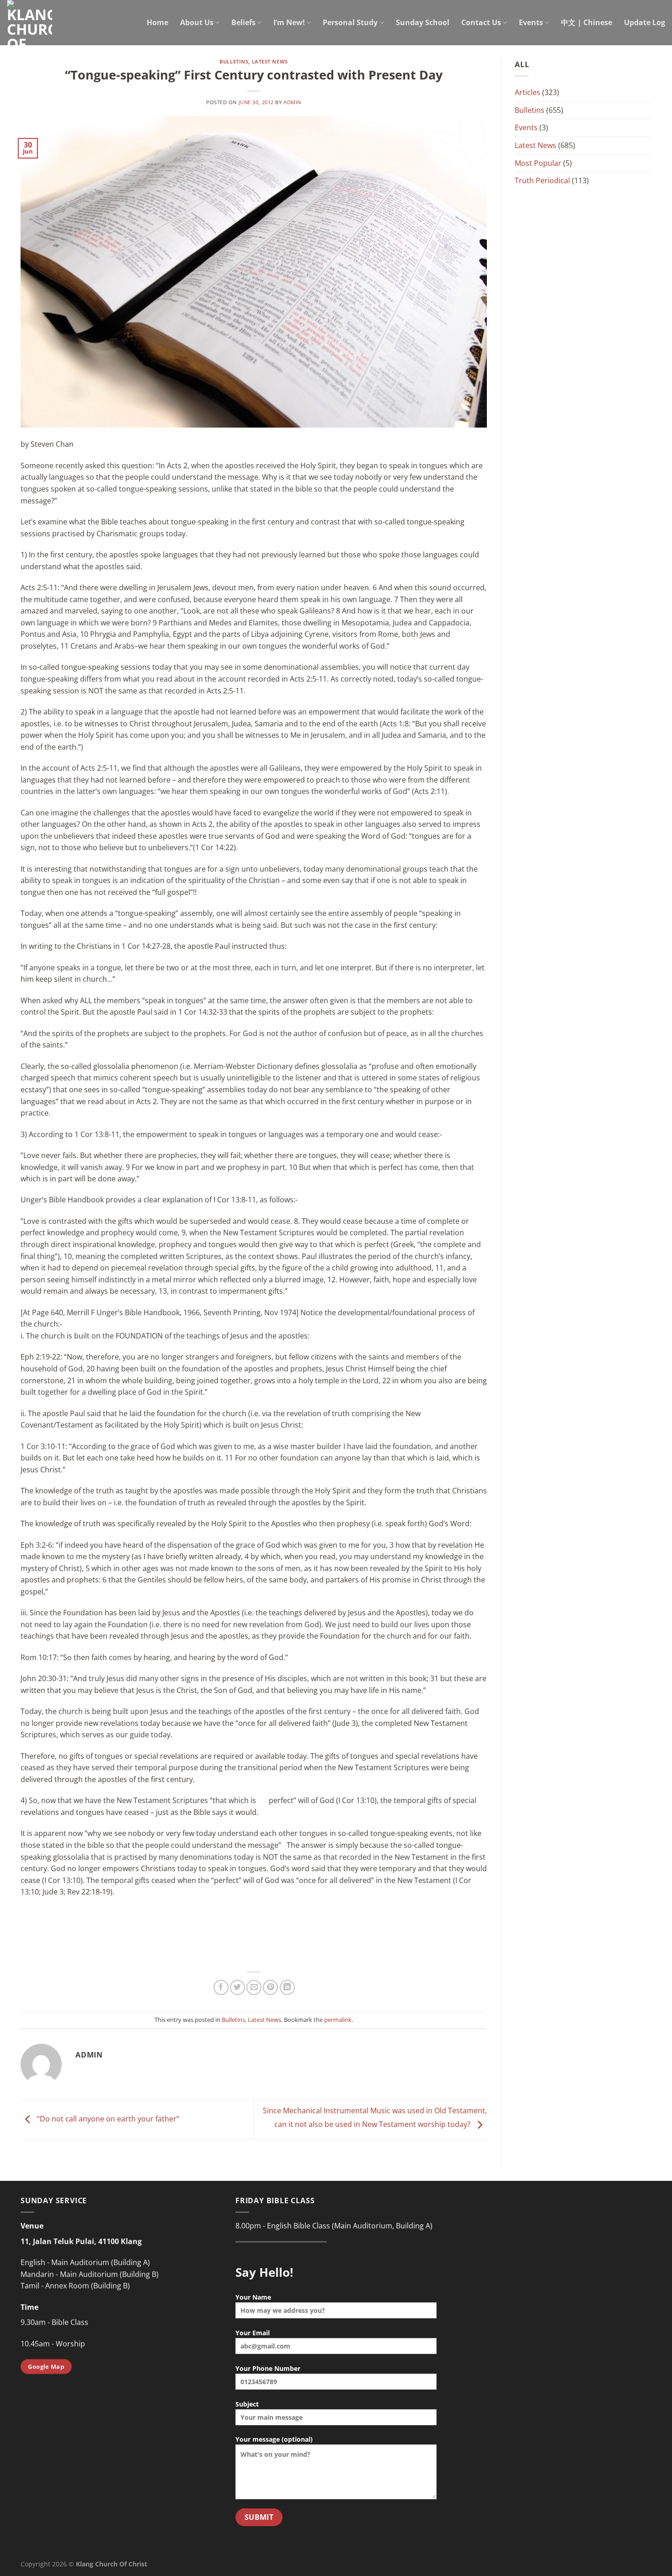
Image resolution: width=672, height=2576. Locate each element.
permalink (338, 2020)
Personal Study (350, 22)
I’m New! (289, 22)
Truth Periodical (542, 180)
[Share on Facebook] (221, 1987)
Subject (247, 2404)
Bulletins (234, 61)
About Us (197, 22)
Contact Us (481, 22)
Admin (292, 102)
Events (531, 22)
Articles (528, 92)
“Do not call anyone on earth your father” (107, 2119)
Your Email (253, 2333)
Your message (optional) (274, 2439)
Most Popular (538, 163)
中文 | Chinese (587, 22)
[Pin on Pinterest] (270, 1987)
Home (157, 22)
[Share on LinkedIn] (287, 1987)
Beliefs (243, 22)
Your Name (253, 2297)
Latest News (270, 61)
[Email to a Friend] (254, 1987)
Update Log (645, 22)
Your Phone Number (268, 2368)
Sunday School (423, 22)
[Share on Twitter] (237, 1987)
